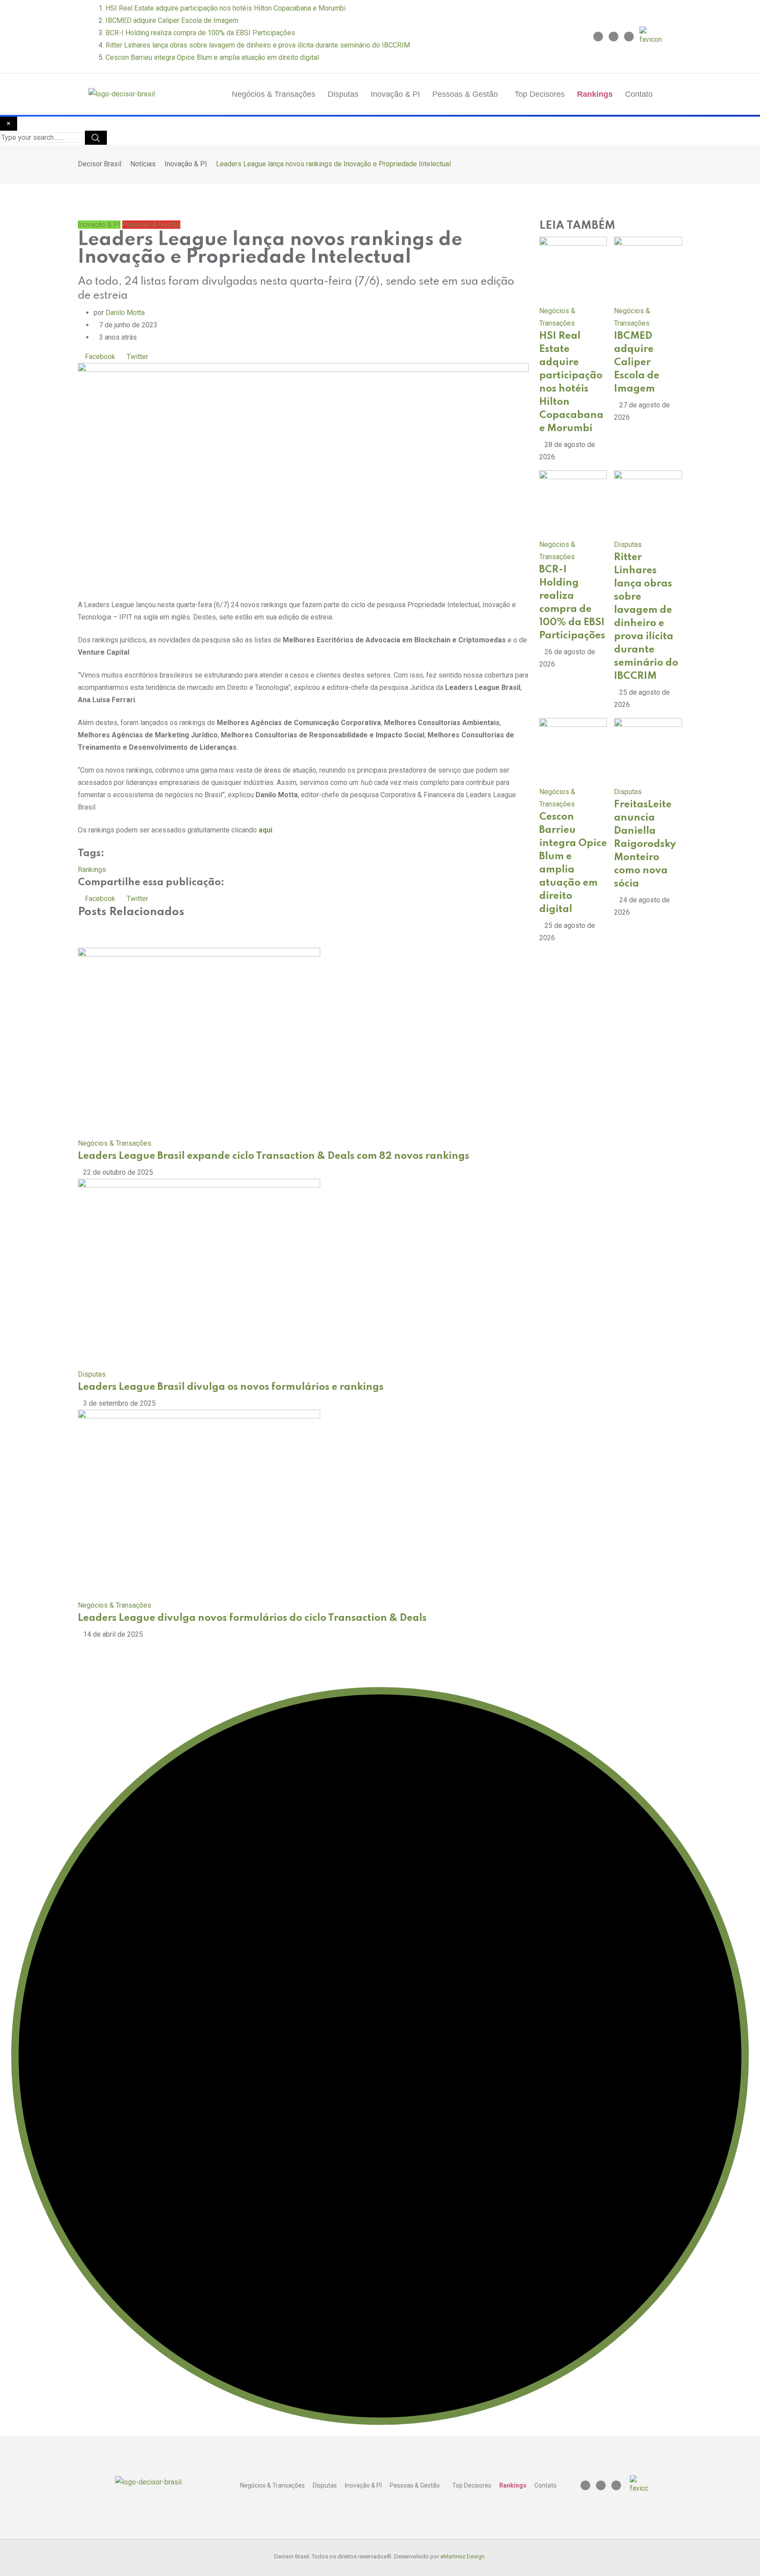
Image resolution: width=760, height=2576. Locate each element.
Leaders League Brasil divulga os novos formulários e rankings (231, 1387)
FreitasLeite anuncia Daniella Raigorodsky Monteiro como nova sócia (645, 844)
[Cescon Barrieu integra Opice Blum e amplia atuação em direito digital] (573, 751)
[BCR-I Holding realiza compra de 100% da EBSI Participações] (573, 504)
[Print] (202, 357)
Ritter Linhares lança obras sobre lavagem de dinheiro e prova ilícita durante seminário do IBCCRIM (258, 45)
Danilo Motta (125, 313)
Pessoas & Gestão (465, 94)
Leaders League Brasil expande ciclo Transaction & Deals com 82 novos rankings (274, 1156)
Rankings (595, 94)
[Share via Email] (212, 357)
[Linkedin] (614, 37)
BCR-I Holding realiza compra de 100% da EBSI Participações (200, 33)
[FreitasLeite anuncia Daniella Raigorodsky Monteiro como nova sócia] (648, 751)
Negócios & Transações (274, 94)
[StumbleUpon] (190, 357)
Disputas (343, 94)
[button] (467, 94)
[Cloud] (179, 357)
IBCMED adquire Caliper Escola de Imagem (172, 20)
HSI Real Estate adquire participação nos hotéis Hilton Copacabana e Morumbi (226, 8)
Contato (639, 94)
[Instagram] (598, 37)
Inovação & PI (395, 94)
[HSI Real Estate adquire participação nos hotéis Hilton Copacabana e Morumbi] (573, 270)
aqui (265, 830)
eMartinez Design (462, 2556)
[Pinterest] (156, 357)
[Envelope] (629, 37)
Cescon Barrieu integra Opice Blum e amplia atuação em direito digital (212, 57)
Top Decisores (540, 94)
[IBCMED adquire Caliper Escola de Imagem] (648, 270)
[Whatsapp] (168, 357)
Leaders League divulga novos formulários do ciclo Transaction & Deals (252, 1618)
